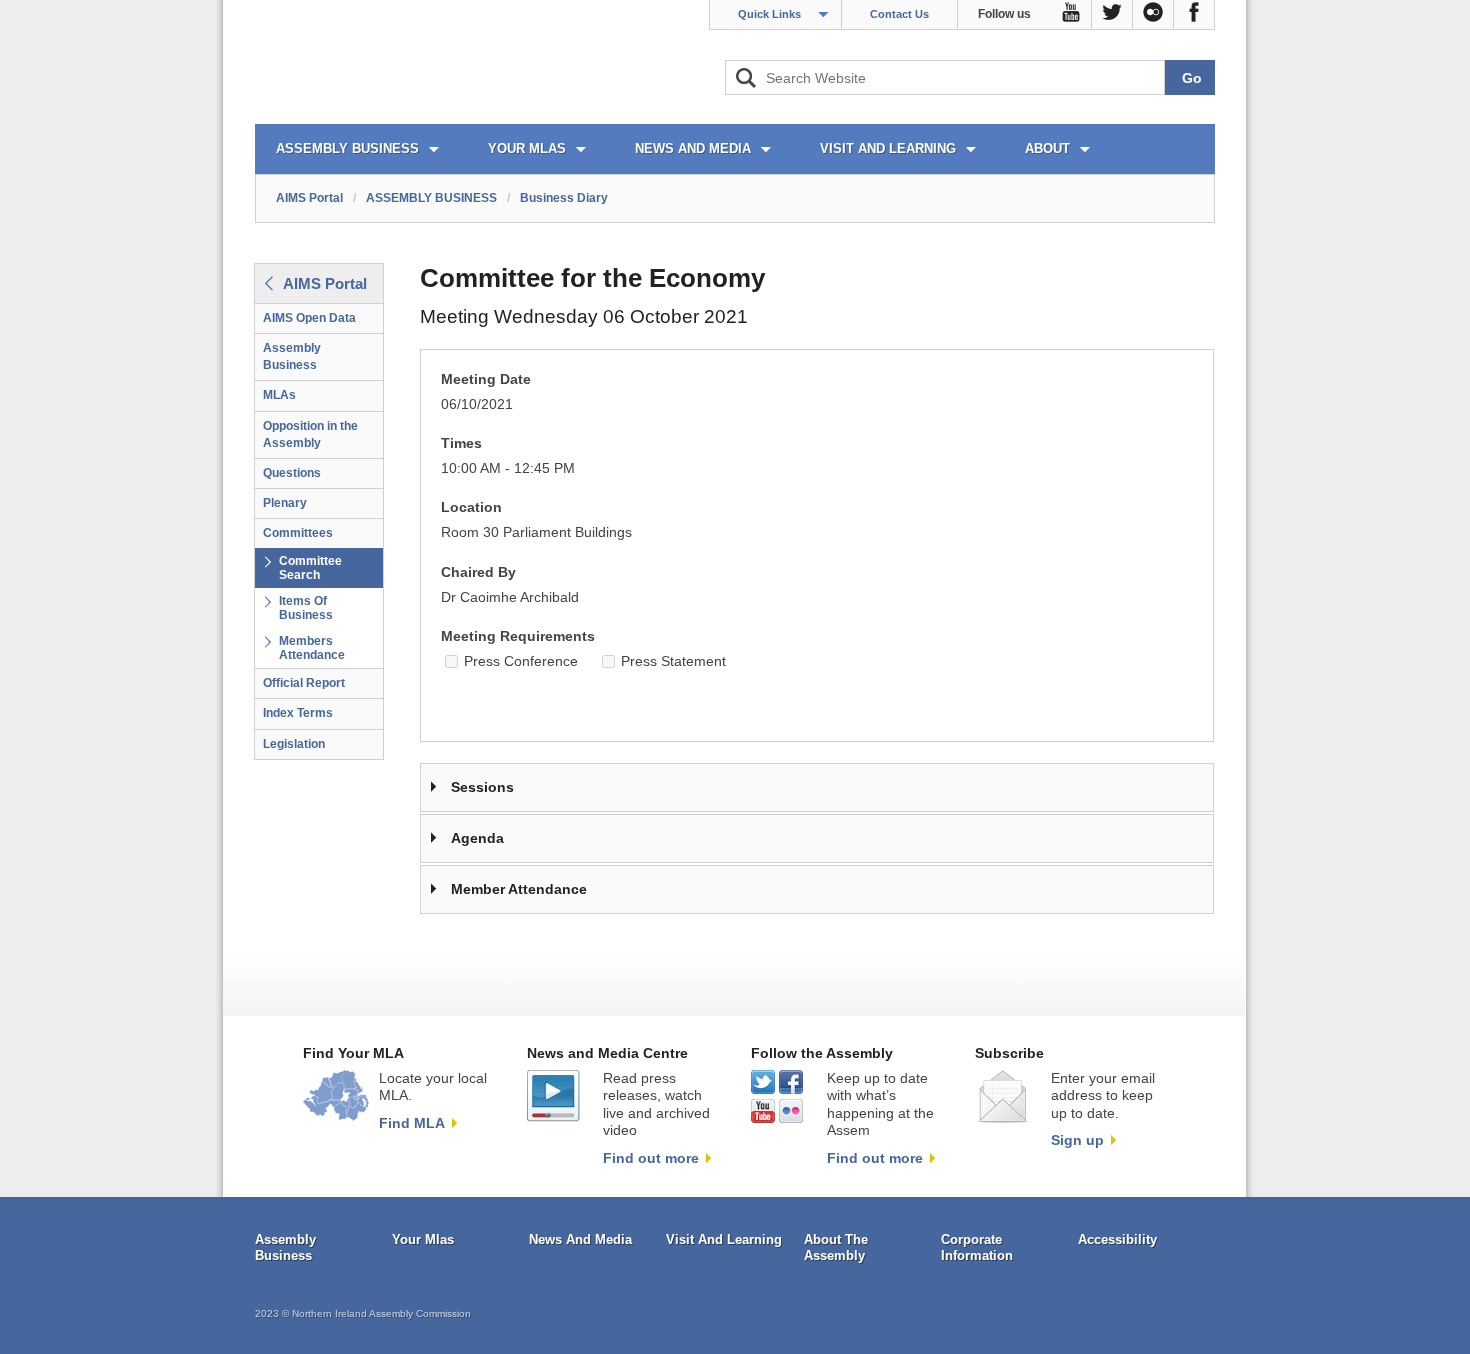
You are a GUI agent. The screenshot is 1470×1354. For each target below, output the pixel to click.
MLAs (279, 395)
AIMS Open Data (309, 318)
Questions (292, 473)
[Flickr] (1153, 15)
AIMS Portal (309, 198)
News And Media (580, 1239)
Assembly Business (292, 356)
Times (461, 443)
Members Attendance (312, 648)
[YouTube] (1071, 15)
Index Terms (298, 713)
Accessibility (1117, 1239)
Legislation (294, 744)
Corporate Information (977, 1247)
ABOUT (1047, 148)
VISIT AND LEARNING (888, 148)
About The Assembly (836, 1247)
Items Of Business (306, 608)
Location (471, 507)
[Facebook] (1194, 15)
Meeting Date (486, 379)
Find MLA (412, 1123)
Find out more (651, 1158)
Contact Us (899, 14)
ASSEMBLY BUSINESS (347, 148)
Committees (298, 533)
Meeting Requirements (518, 636)
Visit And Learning (724, 1239)
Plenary (285, 503)
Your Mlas (423, 1239)
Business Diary (564, 198)
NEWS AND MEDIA (693, 148)
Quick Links (769, 14)
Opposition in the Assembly (310, 434)
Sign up (1077, 1140)
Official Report (304, 683)
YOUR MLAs (527, 148)
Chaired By (478, 572)
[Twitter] (1112, 15)
